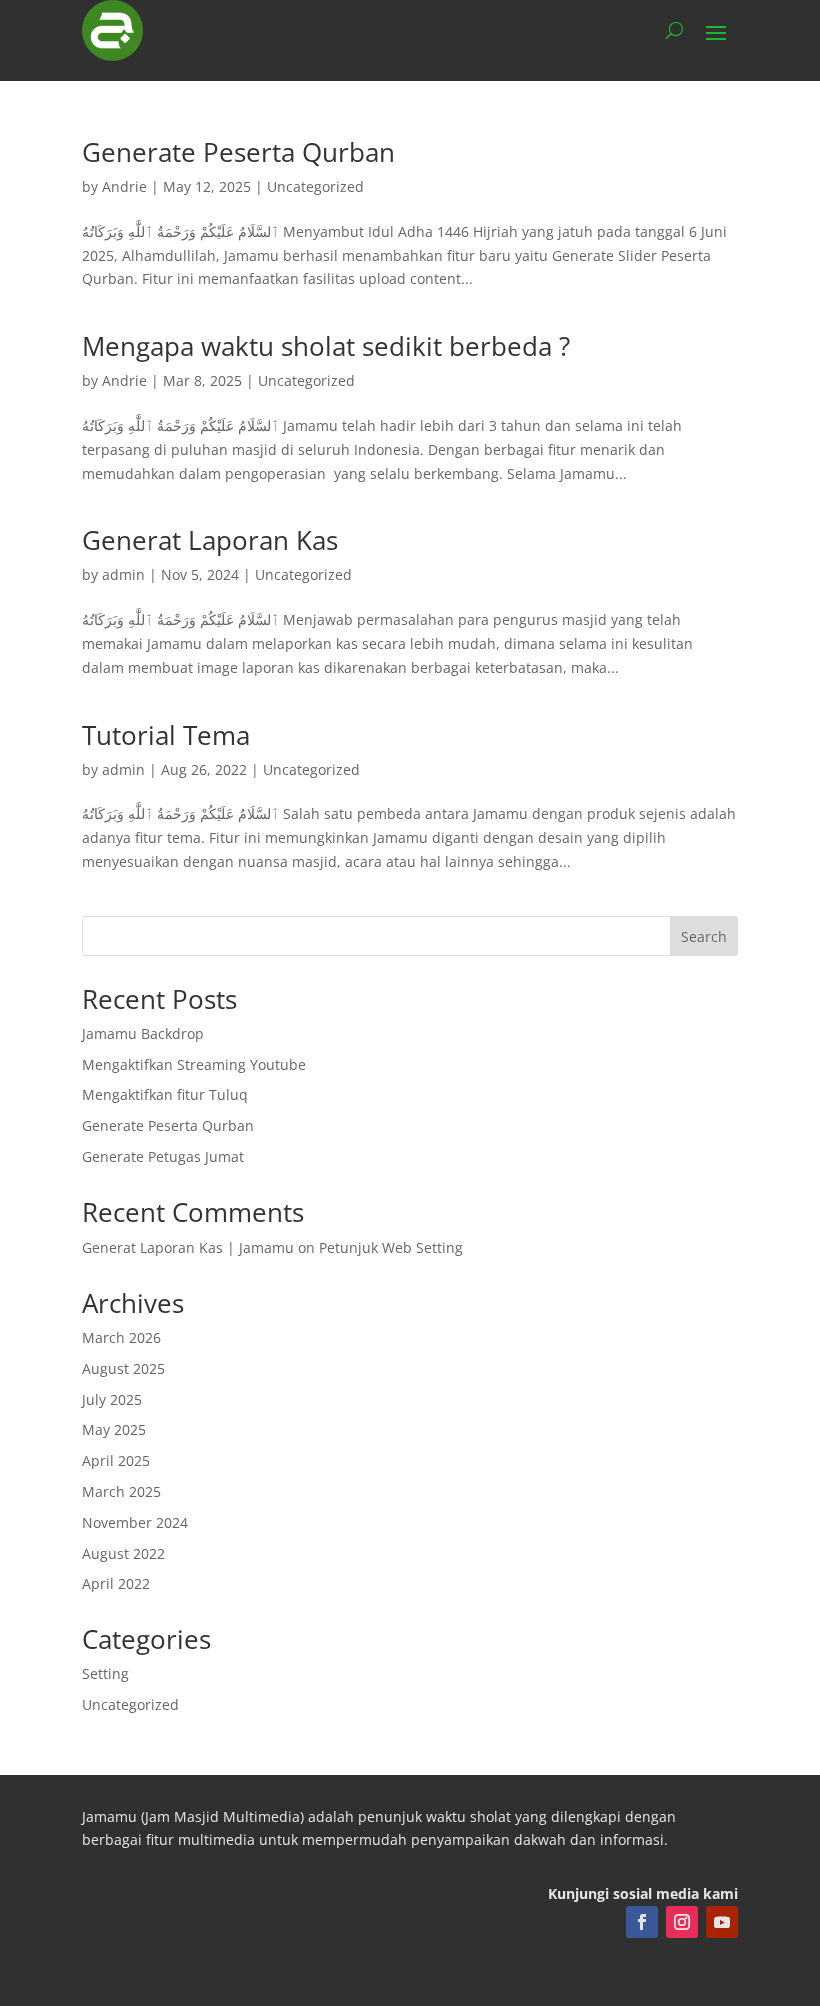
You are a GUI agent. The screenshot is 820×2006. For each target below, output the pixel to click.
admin (123, 574)
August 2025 (123, 1368)
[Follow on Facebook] (642, 1922)
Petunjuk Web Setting (391, 1247)
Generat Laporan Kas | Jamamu (188, 1247)
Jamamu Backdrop (143, 1033)
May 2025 (114, 1429)
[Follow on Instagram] (682, 1922)
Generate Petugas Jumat (163, 1156)
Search (704, 936)
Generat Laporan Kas (210, 540)
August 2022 (123, 1553)
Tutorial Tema (166, 735)
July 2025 (112, 1399)
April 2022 (116, 1583)
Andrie (124, 186)
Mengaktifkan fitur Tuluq (165, 1094)
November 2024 (135, 1522)
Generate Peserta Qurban (238, 152)
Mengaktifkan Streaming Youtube (194, 1064)
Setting (105, 1673)
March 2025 (121, 1491)
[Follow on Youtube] (722, 1922)
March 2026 (121, 1337)
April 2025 (116, 1460)
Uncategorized (315, 186)
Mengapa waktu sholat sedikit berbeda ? (326, 346)
